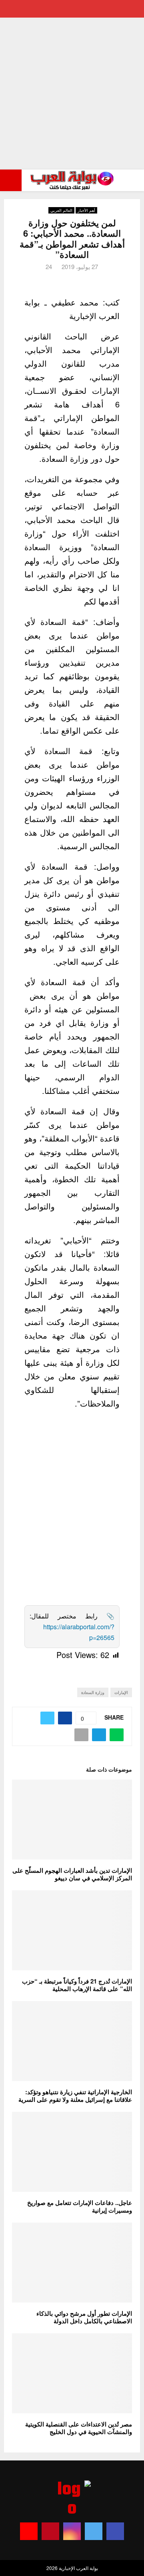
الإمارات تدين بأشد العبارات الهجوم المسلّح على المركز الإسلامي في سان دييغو (72, 1874)
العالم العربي (61, 210)
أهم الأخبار (86, 210)
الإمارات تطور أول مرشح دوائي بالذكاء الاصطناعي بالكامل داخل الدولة (84, 2317)
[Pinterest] (50, 2531)
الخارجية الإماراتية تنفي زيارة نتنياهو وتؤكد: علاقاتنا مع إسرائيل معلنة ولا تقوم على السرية (75, 2096)
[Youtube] (29, 2531)
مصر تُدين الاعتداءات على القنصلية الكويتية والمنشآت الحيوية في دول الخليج (79, 2428)
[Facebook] (115, 2531)
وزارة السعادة (93, 1692)
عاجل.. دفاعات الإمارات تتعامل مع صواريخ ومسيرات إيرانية (80, 2207)
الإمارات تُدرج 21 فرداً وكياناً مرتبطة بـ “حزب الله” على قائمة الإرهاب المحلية (77, 1985)
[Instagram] (72, 2531)
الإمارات (121, 1692)
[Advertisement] (72, 94)
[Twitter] (94, 2531)
